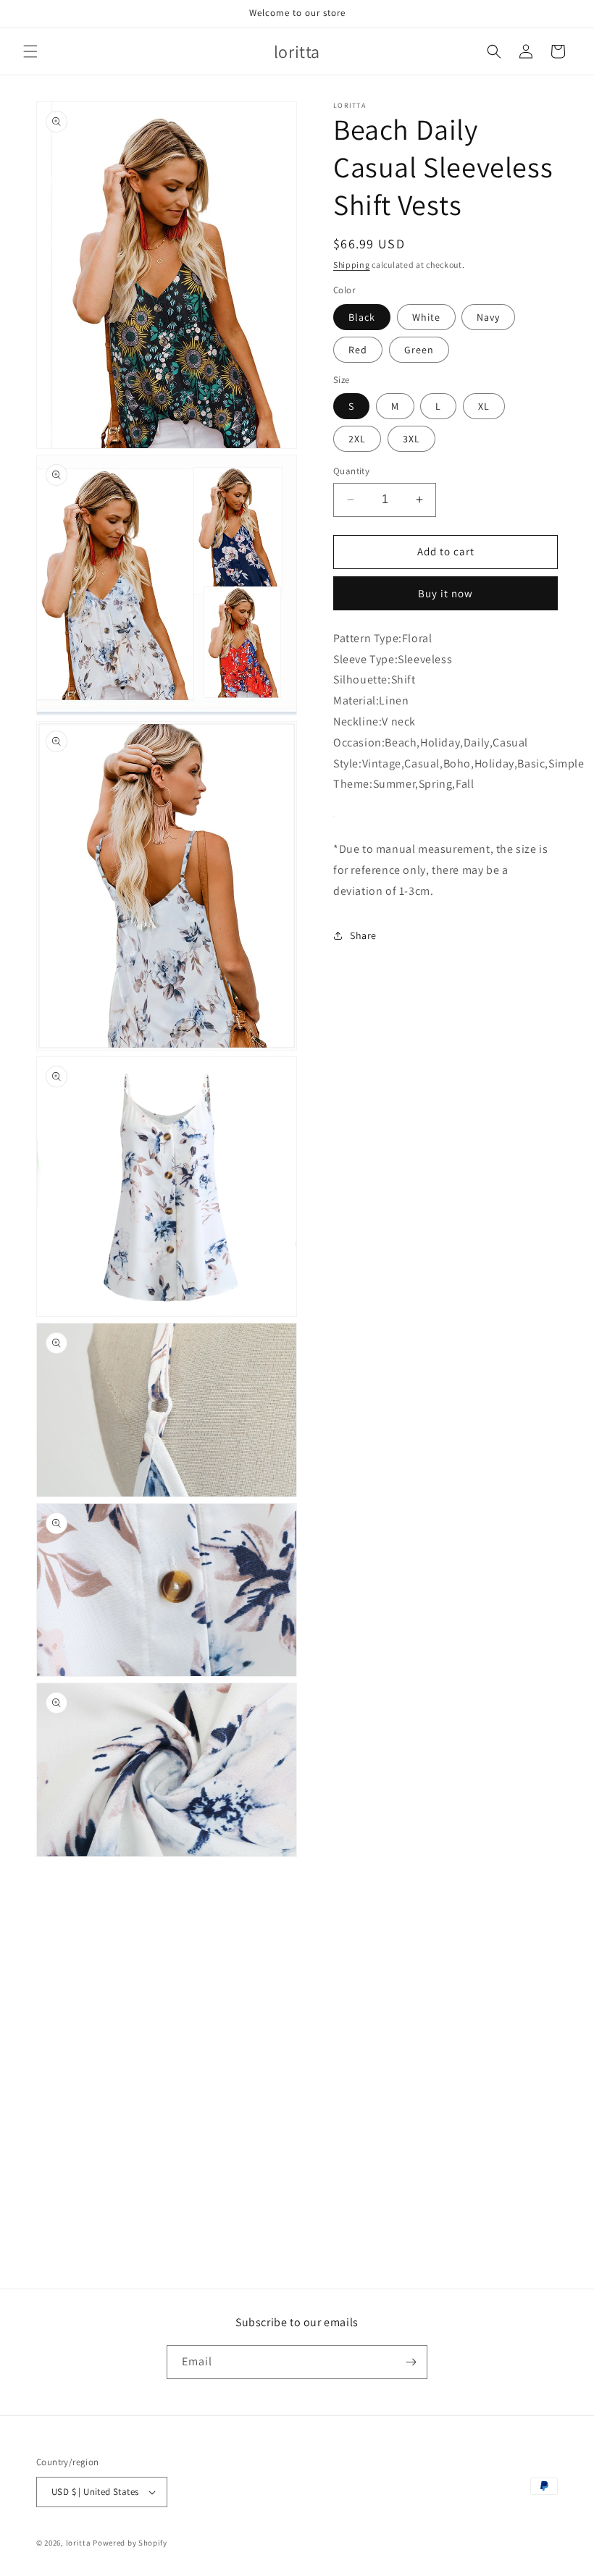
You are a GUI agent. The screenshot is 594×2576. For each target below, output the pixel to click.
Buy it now (445, 593)
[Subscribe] (411, 2362)
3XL (411, 439)
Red (358, 350)
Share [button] (363, 935)
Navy (488, 317)
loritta (79, 2543)
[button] (30, 51)
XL (484, 406)
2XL (357, 439)
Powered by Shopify (130, 2543)
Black (362, 317)
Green (419, 350)
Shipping (352, 265)
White (426, 317)
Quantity (351, 471)
